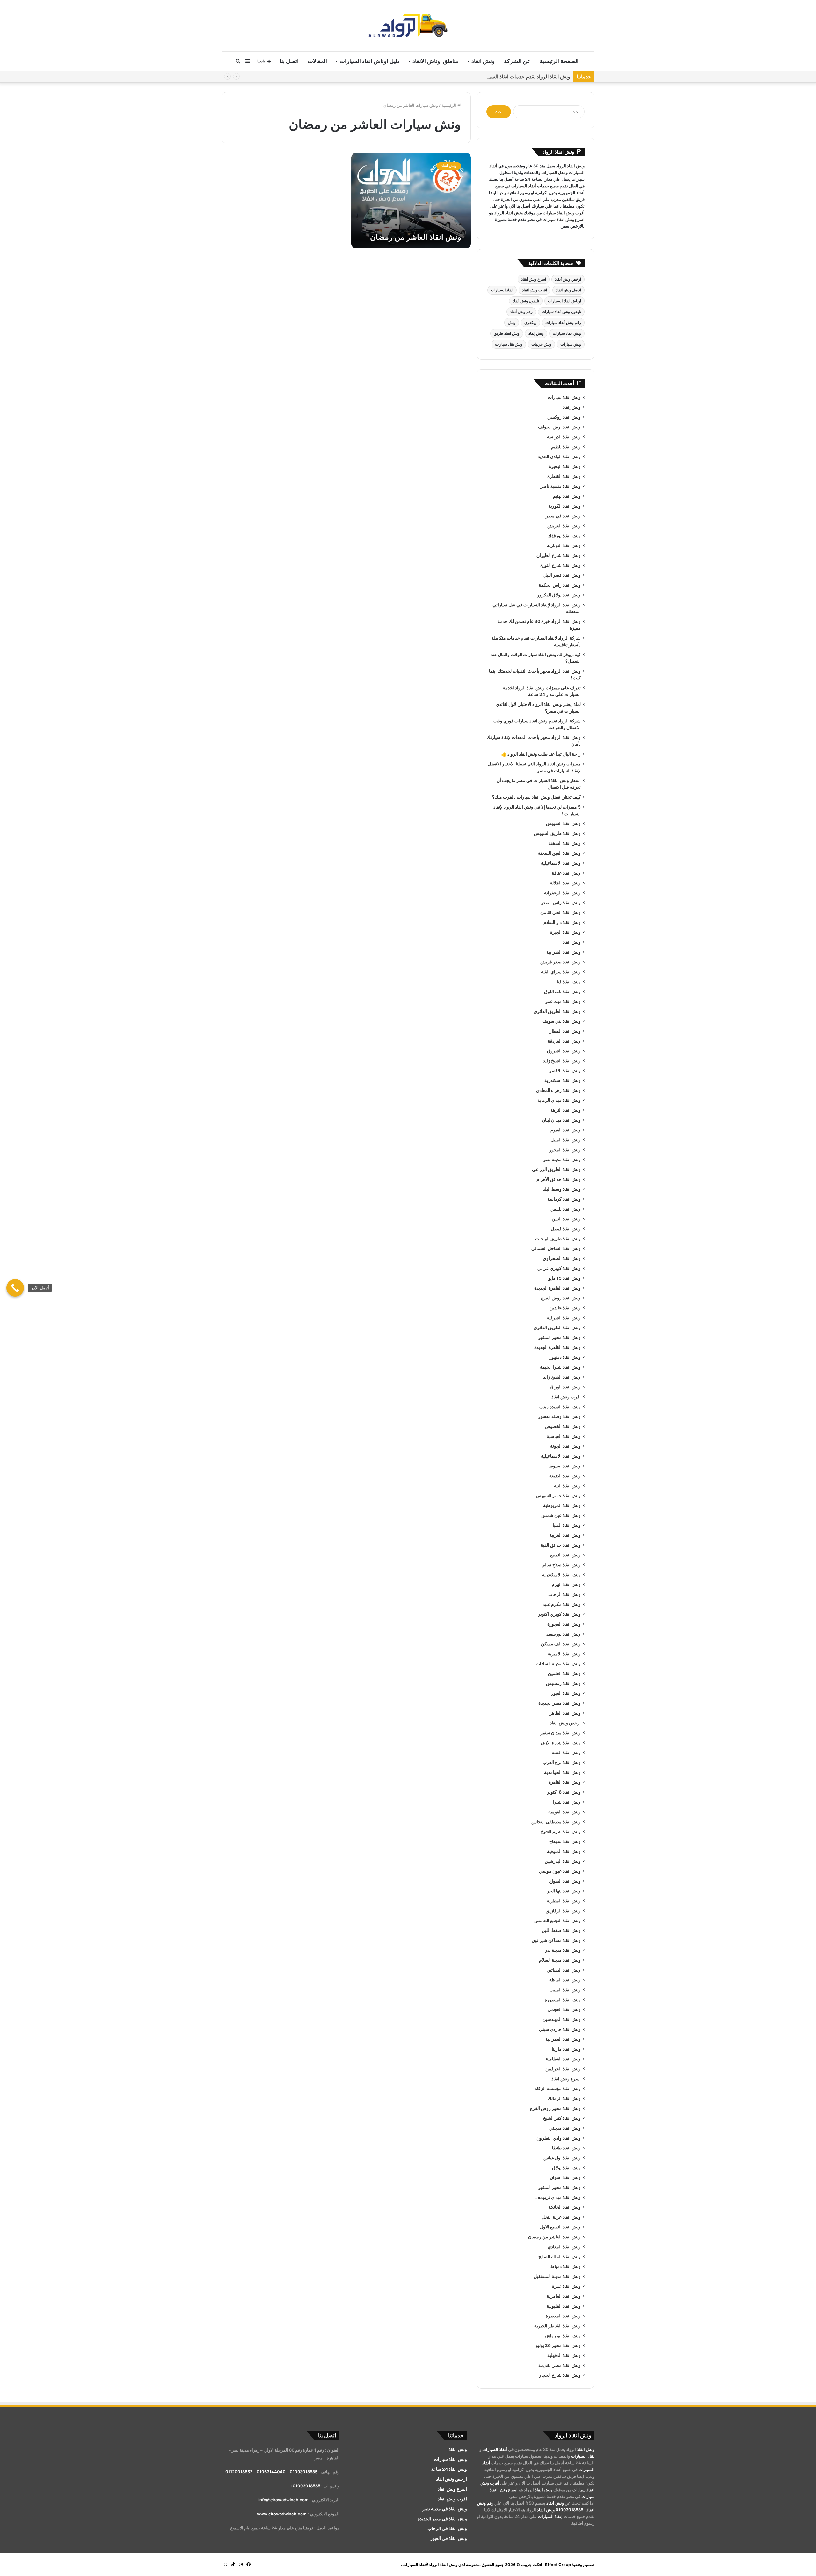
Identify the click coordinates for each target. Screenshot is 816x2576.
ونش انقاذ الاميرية (564, 1654)
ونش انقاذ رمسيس (563, 1683)
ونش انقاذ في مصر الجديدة (442, 2519)
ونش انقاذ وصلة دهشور (559, 1416)
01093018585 (569, 2510)
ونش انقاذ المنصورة (563, 2000)
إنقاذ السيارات (550, 2516)
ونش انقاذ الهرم (566, 1584)
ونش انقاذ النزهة (566, 1110)
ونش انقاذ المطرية (564, 1901)
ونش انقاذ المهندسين (562, 2019)
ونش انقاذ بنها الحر (564, 1891)
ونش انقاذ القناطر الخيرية (557, 2326)
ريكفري (530, 322)
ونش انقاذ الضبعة (565, 1476)
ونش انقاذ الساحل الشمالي (556, 1248)
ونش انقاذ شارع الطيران (559, 555)
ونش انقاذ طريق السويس (557, 833)
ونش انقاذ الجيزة (565, 932)
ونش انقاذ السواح (565, 1881)
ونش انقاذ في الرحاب (447, 2528)
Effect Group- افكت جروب (546, 2565)
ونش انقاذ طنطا (566, 2148)
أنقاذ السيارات (524, 186)
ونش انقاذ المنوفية (564, 1851)
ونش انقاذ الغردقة (564, 1041)
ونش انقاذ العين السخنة (559, 853)
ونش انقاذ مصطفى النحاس (556, 1822)
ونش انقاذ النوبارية (564, 545)
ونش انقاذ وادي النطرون (559, 2138)
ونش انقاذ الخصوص (563, 1426)
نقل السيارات (553, 172)
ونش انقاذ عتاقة (566, 873)
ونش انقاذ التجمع (565, 1555)
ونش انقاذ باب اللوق (562, 992)
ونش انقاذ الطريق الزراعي (556, 1169)
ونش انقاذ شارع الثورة (561, 565)
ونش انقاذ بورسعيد (564, 1634)
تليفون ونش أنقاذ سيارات (561, 312)
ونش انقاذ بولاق (566, 2168)
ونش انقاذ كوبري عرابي (559, 1268)
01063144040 (271, 2472)
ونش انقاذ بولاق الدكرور (559, 595)
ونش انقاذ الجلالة (565, 883)
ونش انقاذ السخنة (565, 843)
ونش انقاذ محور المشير (559, 1337)
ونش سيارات (571, 344)
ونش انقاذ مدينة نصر (562, 1160)
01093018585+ (305, 2486)
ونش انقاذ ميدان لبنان (561, 1120)
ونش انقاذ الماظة (565, 1980)
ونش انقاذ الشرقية (564, 1318)
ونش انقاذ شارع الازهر (560, 1743)
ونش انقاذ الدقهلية (564, 2355)
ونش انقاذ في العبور (449, 2538)
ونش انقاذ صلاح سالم (561, 1565)
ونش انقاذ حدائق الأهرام (559, 1179)
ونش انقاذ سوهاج (565, 1841)
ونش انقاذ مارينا (566, 2049)
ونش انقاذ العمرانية (563, 2039)
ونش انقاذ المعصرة (563, 2316)
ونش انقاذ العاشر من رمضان (416, 237)
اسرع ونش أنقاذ (534, 279)
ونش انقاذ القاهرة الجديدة (557, 1288)
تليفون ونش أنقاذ (526, 301)
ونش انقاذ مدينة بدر (563, 1950)
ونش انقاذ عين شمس (561, 1515)
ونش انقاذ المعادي (564, 2247)
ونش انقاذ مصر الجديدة (560, 1703)
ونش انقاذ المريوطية (562, 1505)
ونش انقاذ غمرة (566, 2286)
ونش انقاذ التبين (566, 1219)
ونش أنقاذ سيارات (567, 333)
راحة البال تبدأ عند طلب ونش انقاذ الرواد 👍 (541, 754)
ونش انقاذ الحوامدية (562, 1772)
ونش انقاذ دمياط (566, 2266)
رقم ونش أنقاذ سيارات (563, 322)
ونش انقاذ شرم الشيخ (561, 1832)
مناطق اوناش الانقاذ (436, 61)
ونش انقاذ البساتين (564, 1970)
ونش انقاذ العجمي (564, 2009)
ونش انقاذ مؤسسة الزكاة (558, 2089)
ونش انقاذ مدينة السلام (560, 1960)
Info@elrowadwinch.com (283, 2500)
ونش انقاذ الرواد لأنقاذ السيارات (430, 2565)
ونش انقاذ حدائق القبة (561, 1545)
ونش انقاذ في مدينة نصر (445, 2509)
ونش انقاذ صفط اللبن (561, 1930)
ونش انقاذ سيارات (564, 397)
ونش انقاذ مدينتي (565, 2128)
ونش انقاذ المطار (565, 1031)
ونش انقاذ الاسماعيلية (561, 863)
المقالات (317, 61)
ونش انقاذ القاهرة (565, 1782)
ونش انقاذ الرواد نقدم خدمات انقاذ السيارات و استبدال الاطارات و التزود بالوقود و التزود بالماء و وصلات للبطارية (453, 77)
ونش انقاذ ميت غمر (563, 1001)
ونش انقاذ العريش (564, 526)
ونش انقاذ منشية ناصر (561, 486)
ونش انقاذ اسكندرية (563, 1080)
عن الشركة (517, 61)
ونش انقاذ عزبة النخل (561, 2217)
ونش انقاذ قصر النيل (562, 575)
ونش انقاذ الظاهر (565, 1713)
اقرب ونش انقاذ (535, 290)
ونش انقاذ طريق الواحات (558, 1239)
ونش (512, 322)
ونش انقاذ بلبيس (566, 1209)
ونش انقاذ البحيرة (565, 466)
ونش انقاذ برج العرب (562, 1762)
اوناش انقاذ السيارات (565, 301)
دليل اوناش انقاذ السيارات (370, 61)
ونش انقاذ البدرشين (563, 1861)
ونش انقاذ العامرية (564, 2296)
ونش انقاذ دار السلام (562, 922)
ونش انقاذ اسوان (565, 2177)
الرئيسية (449, 105)
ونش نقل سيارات (509, 344)
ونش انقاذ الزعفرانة (562, 893)
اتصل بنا (289, 61)
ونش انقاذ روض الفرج (561, 1298)
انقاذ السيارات (502, 290)
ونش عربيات (541, 344)
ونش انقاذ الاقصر (565, 1071)
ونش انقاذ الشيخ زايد (562, 1061)
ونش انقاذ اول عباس (562, 2158)
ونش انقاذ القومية (565, 1812)
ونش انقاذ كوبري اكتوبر (559, 1614)
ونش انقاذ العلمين (564, 1673)
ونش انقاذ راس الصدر (561, 903)
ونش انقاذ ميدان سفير (561, 1733)
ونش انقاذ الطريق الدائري (557, 1011)
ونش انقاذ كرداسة (564, 1199)
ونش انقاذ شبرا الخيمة (560, 1367)
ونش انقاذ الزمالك (564, 2098)
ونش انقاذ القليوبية (564, 2306)
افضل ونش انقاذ (568, 290)
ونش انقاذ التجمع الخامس (557, 1921)
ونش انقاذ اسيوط (565, 1466)
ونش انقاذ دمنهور (565, 1357)
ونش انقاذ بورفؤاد (565, 536)
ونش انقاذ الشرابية (564, 952)
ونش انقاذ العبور (566, 1693)
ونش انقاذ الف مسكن (561, 1644)
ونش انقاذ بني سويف (561, 1021)
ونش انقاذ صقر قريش (561, 962)
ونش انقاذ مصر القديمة (560, 2365)
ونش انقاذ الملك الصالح (560, 2257)
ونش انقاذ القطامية (563, 2059)
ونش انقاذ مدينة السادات (558, 1664)
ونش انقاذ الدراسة (564, 437)
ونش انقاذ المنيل (566, 1140)
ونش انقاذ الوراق (565, 1387)
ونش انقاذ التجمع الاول (560, 2227)
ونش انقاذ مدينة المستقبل (557, 2276)
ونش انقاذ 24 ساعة (449, 2469)
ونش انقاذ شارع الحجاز (560, 2375)
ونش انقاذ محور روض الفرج (555, 2108)
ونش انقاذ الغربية (565, 1535)
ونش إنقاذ (536, 333)
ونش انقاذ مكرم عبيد (562, 1604)
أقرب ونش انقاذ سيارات (564, 213)
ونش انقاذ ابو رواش (563, 2336)
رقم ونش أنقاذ (521, 312)
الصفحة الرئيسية (559, 61)
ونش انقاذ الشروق (564, 1051)
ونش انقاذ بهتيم (567, 496)
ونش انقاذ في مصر (563, 516)
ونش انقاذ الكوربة (565, 506)
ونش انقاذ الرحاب (565, 1594)
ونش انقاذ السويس (563, 823)
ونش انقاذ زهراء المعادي (558, 1090)
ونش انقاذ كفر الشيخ (562, 2118)
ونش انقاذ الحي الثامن (561, 912)
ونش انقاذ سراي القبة (561, 972)
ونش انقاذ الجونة (565, 1446)
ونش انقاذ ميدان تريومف (558, 2197)
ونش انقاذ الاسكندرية (561, 1575)
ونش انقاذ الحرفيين (563, 2069)
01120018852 (239, 2472)
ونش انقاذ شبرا (567, 1802)
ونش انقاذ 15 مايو (565, 1278)
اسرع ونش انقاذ (566, 2079)
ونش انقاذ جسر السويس (558, 1496)
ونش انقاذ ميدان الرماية (559, 1100)
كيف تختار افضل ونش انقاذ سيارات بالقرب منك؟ (536, 797)
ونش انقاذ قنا (569, 982)
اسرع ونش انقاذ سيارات (564, 219)
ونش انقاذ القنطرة (564, 476)
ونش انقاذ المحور (565, 1150)
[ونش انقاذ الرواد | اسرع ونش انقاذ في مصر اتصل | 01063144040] (408, 26)
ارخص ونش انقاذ (565, 1723)
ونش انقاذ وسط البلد (562, 1189)
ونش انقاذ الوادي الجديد (559, 457)
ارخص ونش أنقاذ (568, 279)
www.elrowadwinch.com (282, 2514)
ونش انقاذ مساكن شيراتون (556, 1940)
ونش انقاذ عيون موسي (560, 1871)
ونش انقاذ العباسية (564, 1436)
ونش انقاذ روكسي (564, 417)
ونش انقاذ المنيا (567, 1525)
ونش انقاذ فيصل (566, 1229)
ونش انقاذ (483, 61)
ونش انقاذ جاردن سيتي (560, 2029)
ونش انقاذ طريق (507, 333)
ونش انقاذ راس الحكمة (560, 585)
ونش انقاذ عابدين (565, 1308)
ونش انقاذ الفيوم (566, 1130)
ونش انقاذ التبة (567, 1486)
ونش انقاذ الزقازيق (563, 1911)
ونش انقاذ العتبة (566, 1753)
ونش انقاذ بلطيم (566, 447)
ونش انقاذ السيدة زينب (560, 1407)
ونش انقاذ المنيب (565, 1990)
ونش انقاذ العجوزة (564, 1624)
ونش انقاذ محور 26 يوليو (558, 2345)
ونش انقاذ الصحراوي (562, 1258)
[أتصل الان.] (15, 1288)
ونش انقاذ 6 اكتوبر (564, 1792)
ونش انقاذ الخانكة (565, 2207)
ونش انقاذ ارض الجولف (559, 427)
